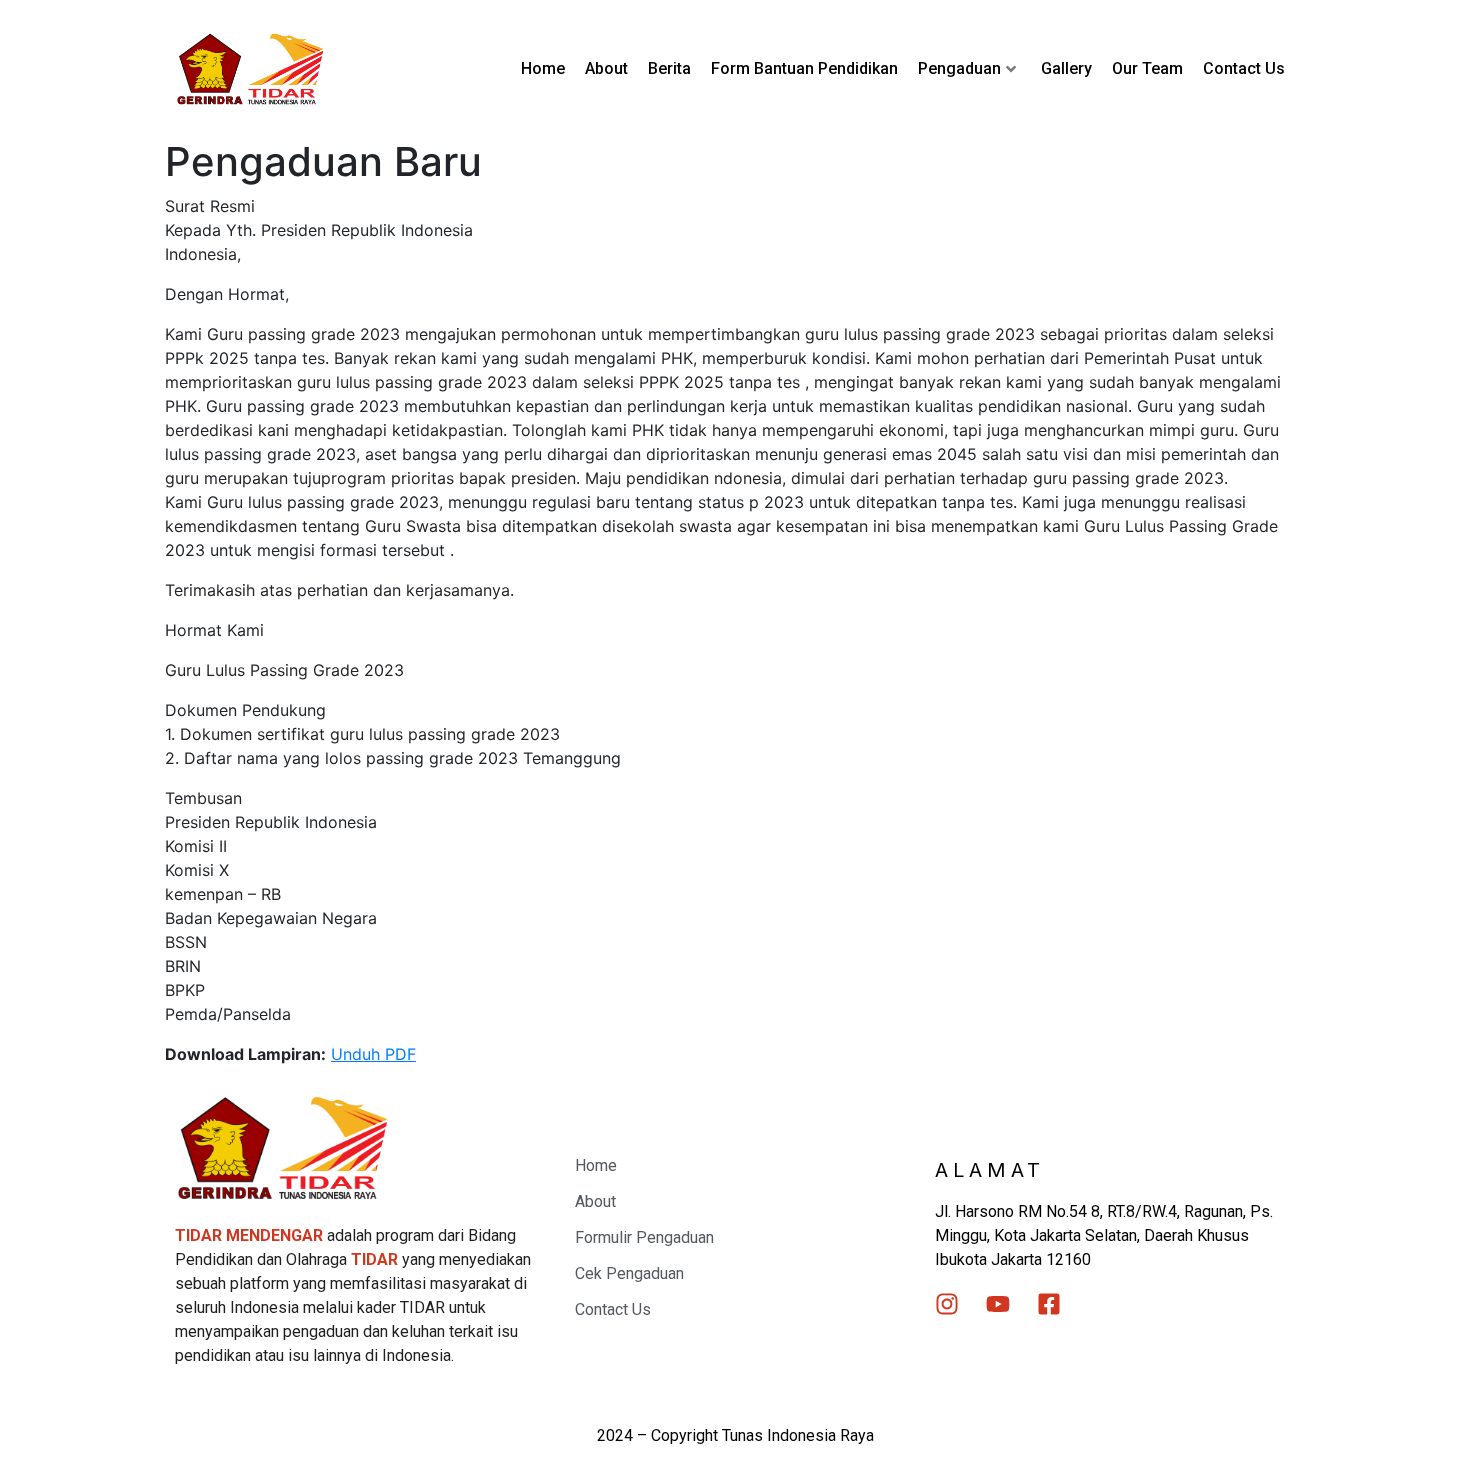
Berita (669, 68)
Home (543, 68)
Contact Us (1244, 68)
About (606, 68)
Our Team (1147, 68)
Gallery (1066, 68)
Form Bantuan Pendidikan (804, 68)
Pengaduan (959, 68)
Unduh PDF (373, 1054)
